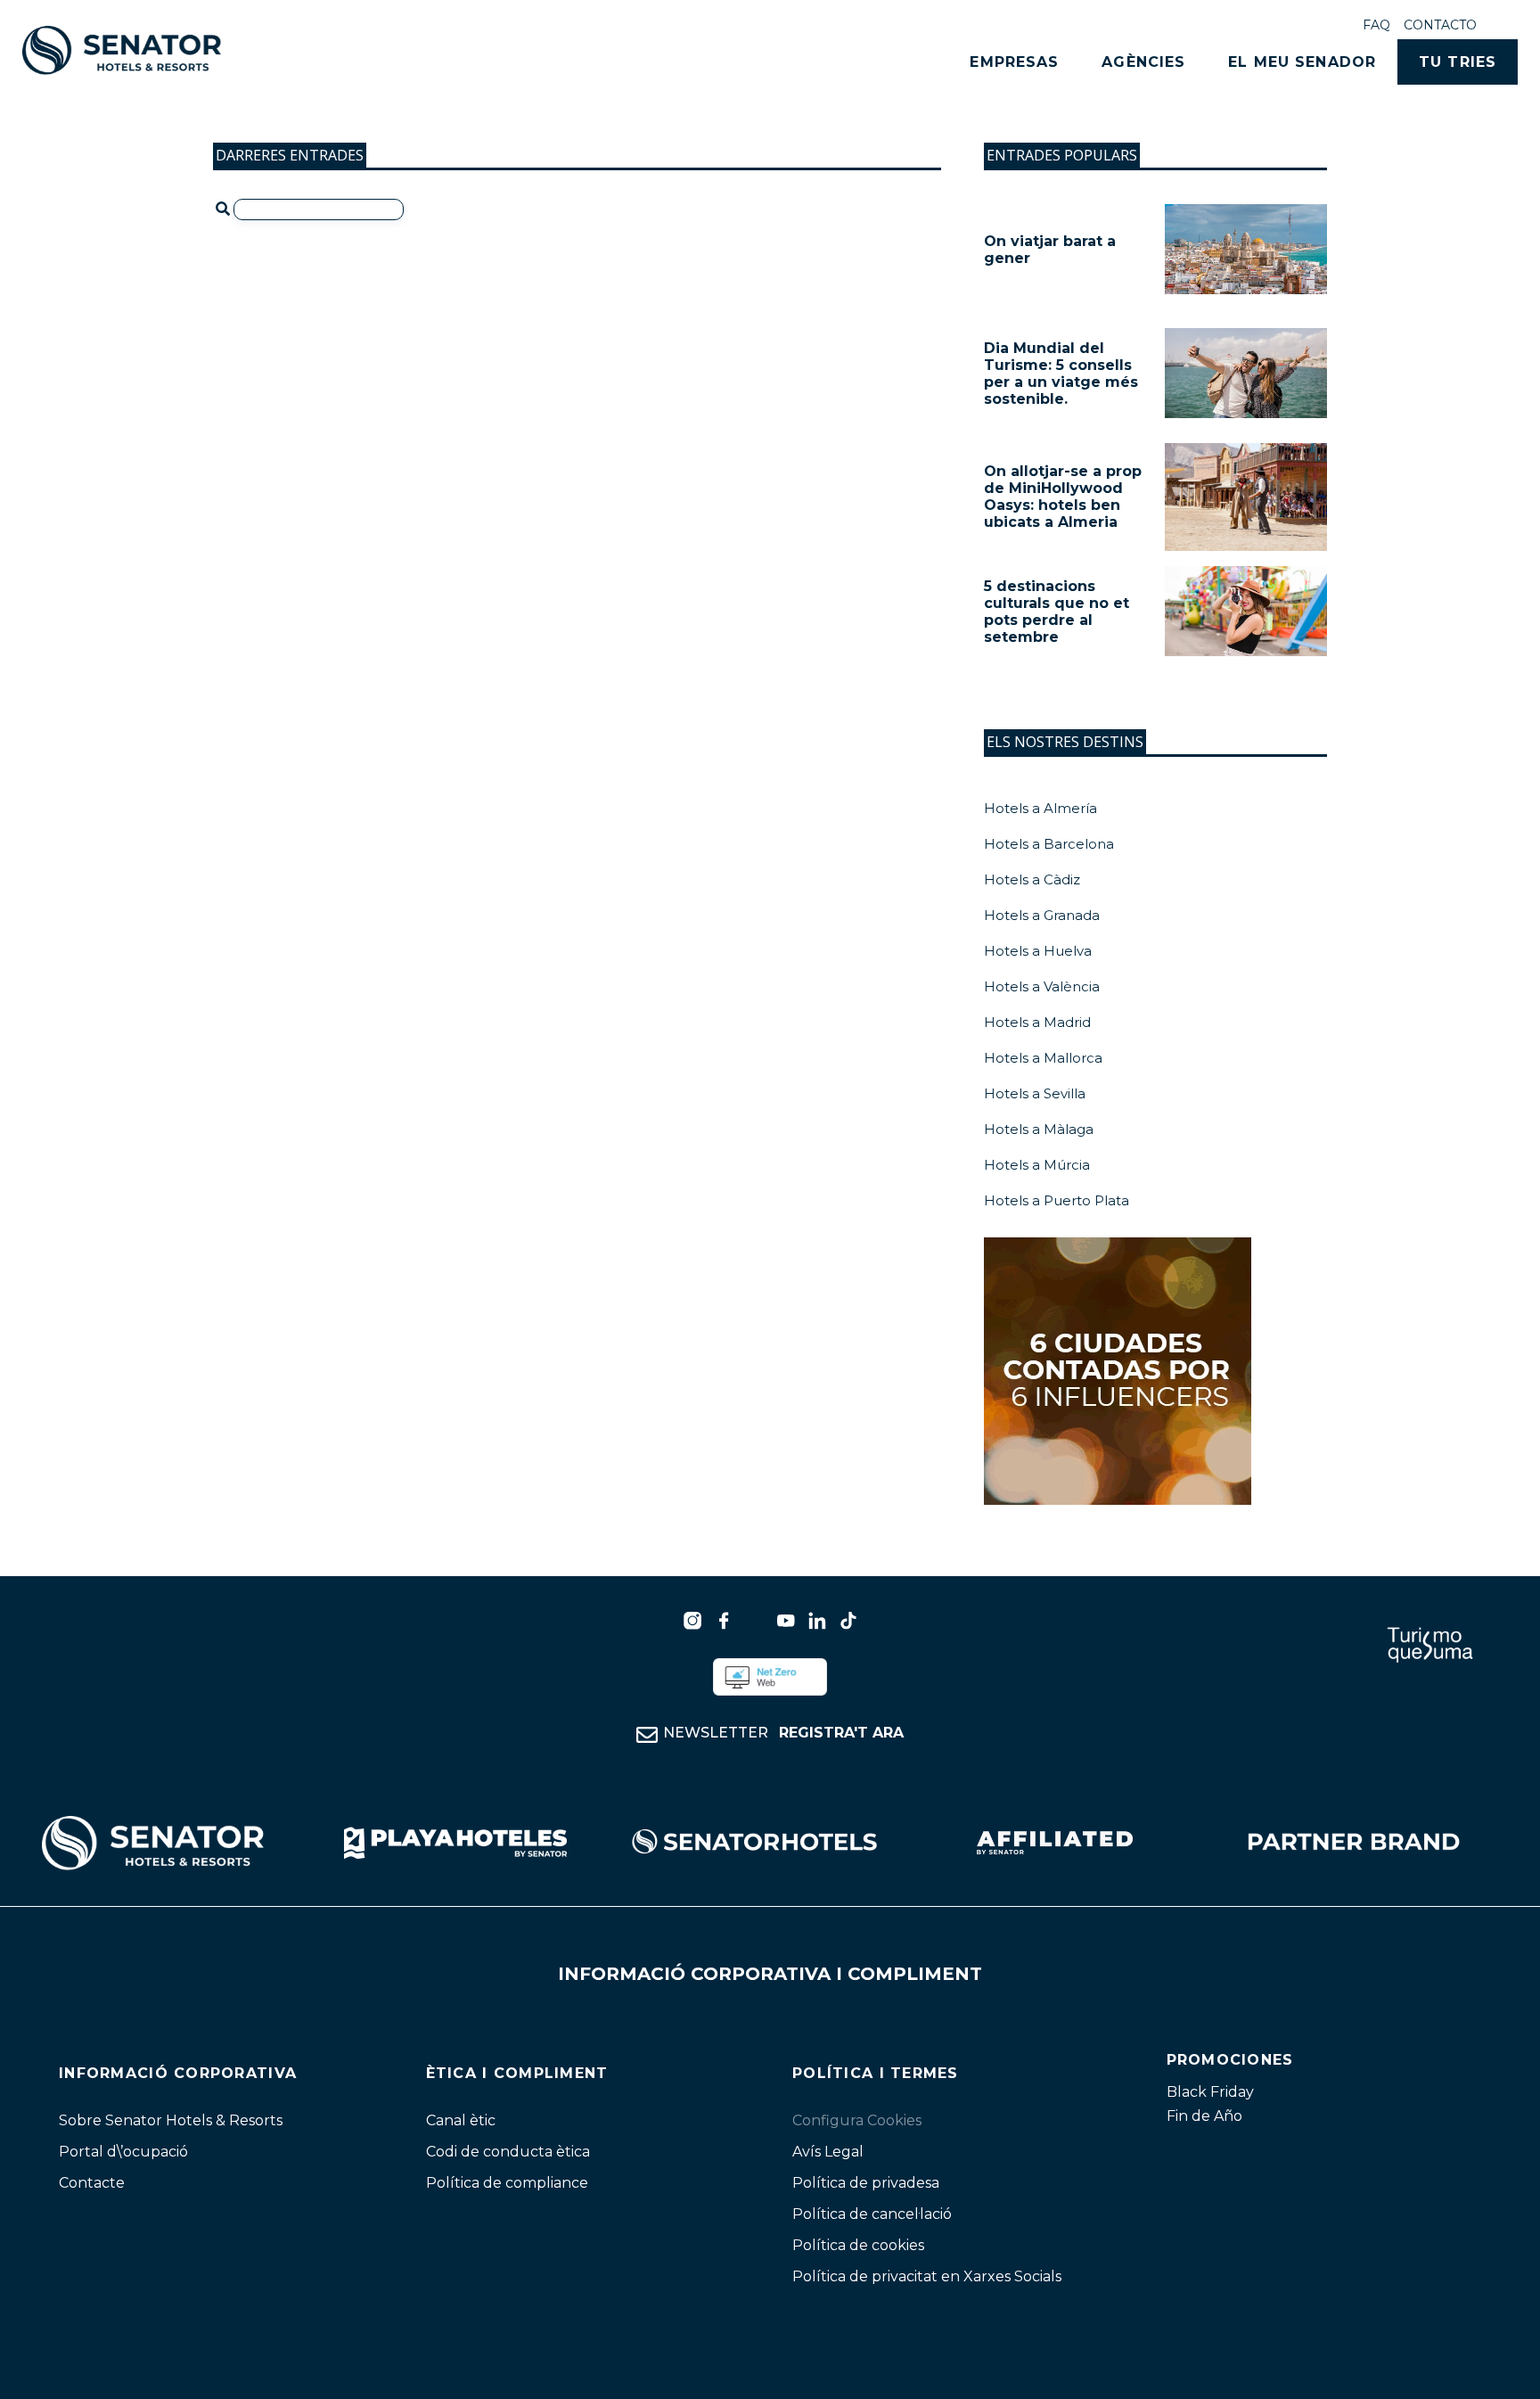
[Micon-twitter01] (755, 1621)
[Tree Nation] (770, 1677)
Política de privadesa (866, 2183)
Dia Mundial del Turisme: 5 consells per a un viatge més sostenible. (1061, 374)
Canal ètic (461, 2120)
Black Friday (1210, 2092)
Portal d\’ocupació (123, 2152)
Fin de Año (1204, 2116)
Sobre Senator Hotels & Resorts (171, 2120)
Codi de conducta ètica (508, 2152)
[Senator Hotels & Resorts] (692, 1621)
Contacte (92, 2183)
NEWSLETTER (783, 1733)
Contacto (1440, 25)
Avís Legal (828, 2152)
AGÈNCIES (1143, 62)
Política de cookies (858, 2245)
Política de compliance (507, 2183)
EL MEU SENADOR (1302, 62)
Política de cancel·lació (872, 2214)
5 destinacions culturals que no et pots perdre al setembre (1057, 612)
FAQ (1376, 25)
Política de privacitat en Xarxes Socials (927, 2276)
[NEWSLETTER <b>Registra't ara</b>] (647, 1735)
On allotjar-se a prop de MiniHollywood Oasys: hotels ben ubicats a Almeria (1063, 497)
